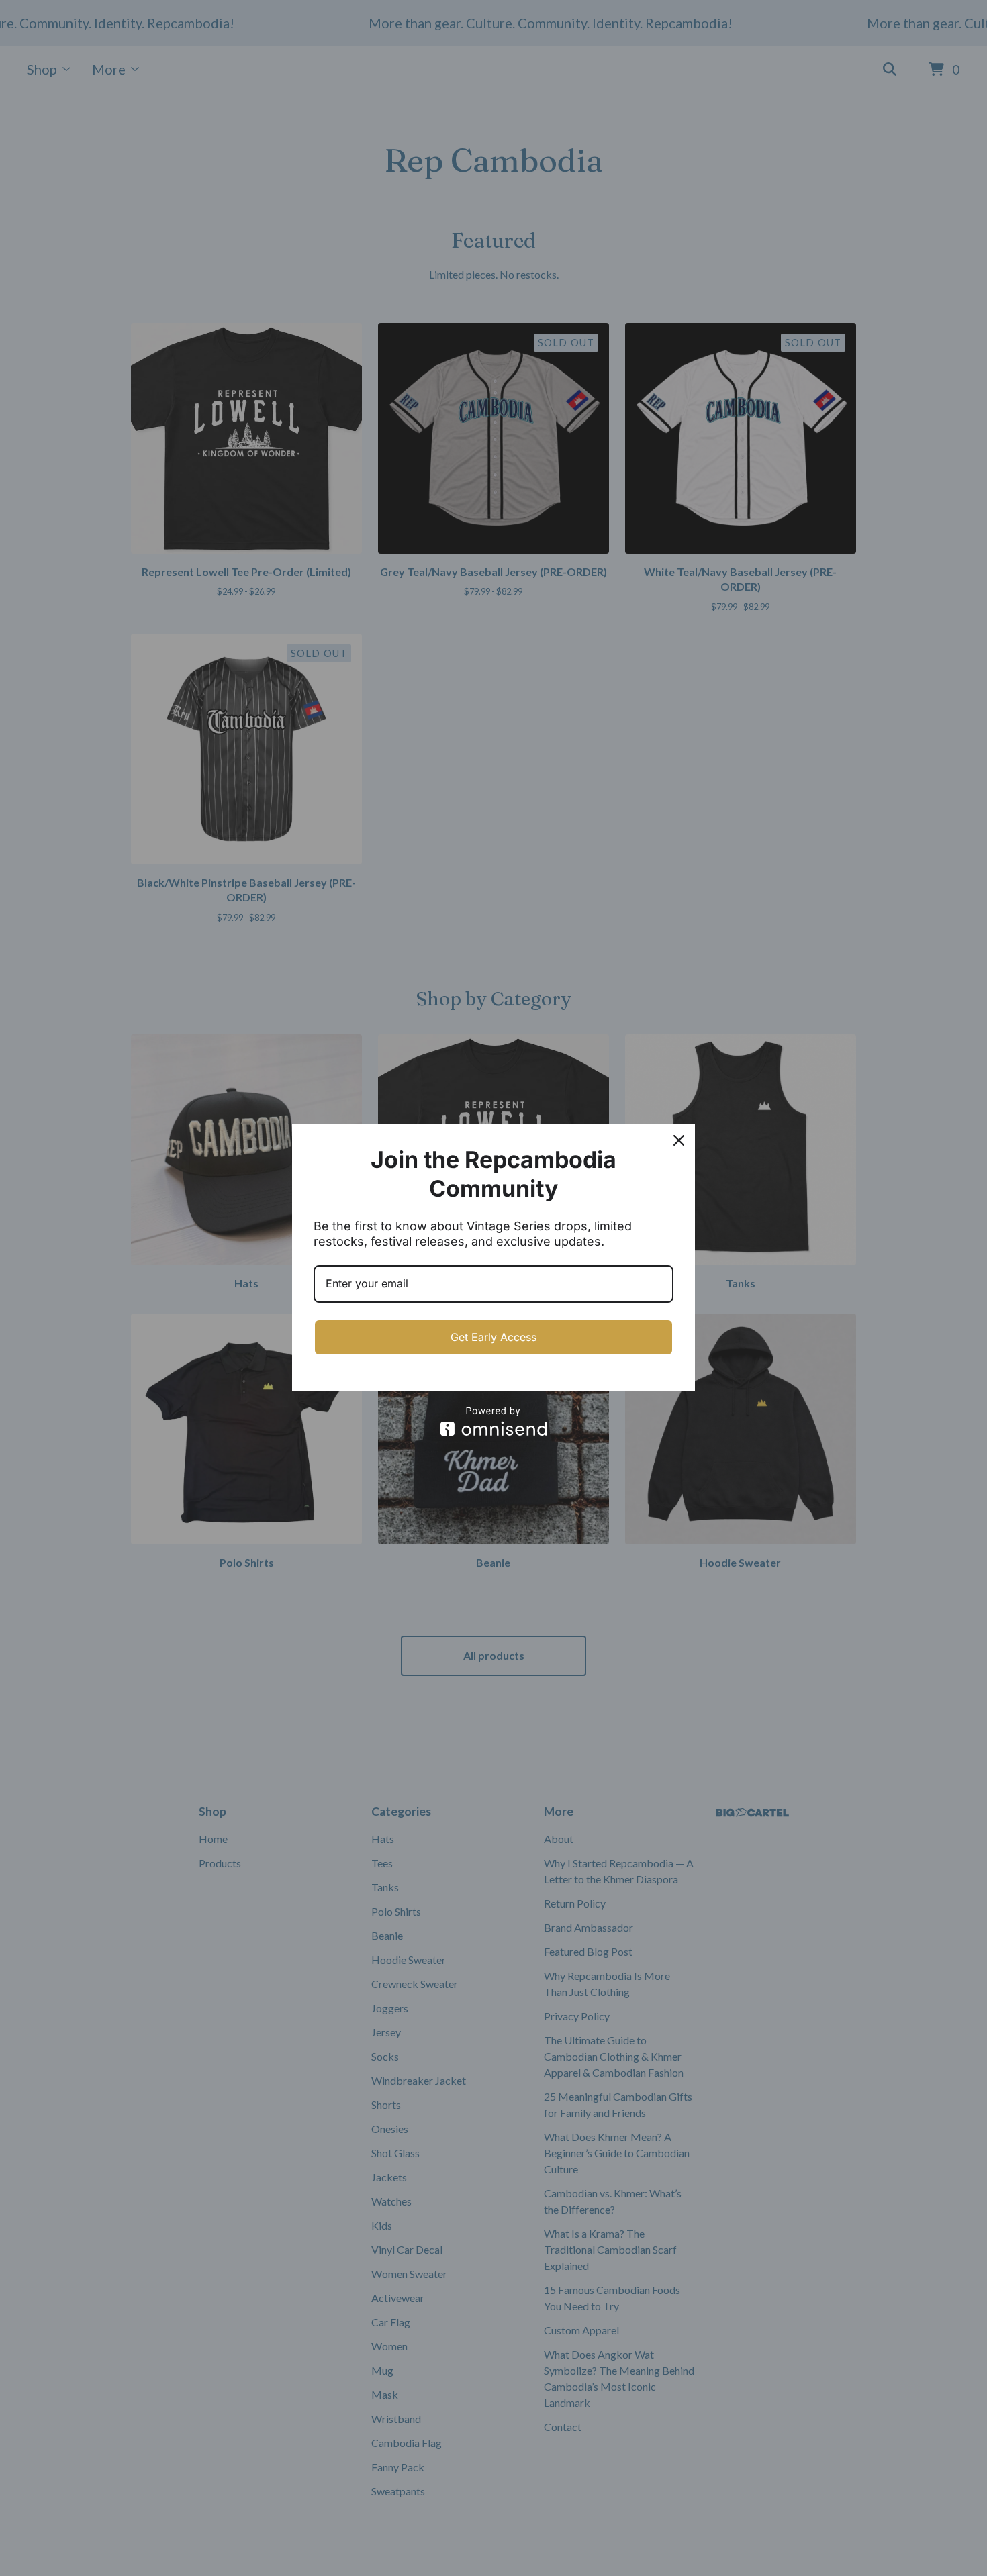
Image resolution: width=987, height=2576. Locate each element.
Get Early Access (493, 1337)
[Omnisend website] (493, 1421)
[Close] (679, 1140)
